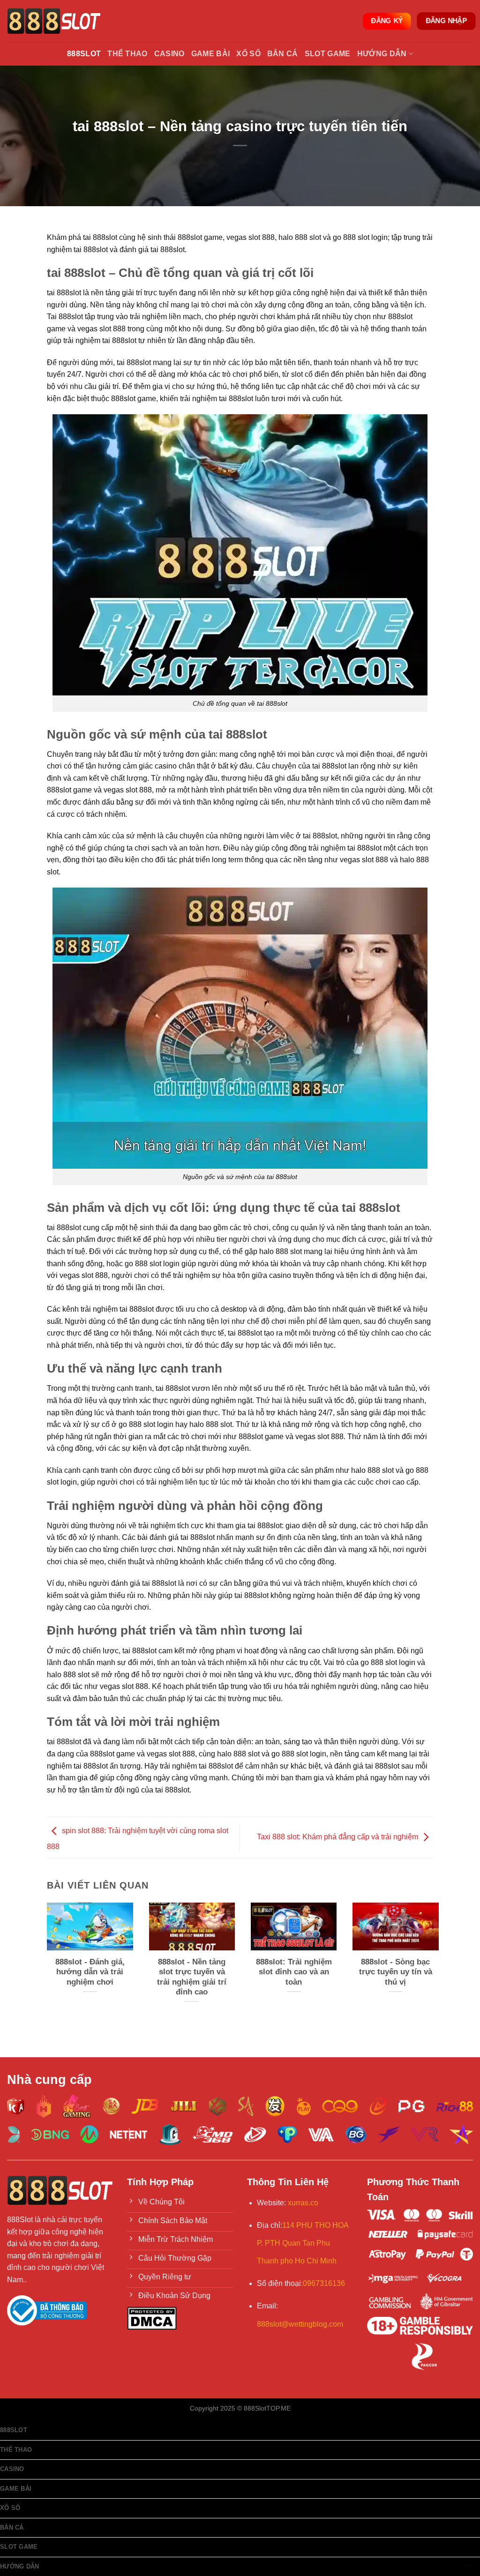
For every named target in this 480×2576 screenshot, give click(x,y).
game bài (211, 54)
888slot (14, 2430)
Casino (169, 54)
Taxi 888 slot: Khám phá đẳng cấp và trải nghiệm (337, 1837)
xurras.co (303, 2203)
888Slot (84, 54)
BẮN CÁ (283, 54)
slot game (328, 54)
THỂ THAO (127, 54)
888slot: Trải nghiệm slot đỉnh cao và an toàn (294, 1972)
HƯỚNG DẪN (382, 54)
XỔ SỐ (248, 54)
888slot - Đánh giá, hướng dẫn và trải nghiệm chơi (90, 1972)
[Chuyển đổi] (467, 2566)
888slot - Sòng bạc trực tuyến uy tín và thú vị (396, 1972)
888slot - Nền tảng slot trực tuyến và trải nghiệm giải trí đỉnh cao (192, 1977)
